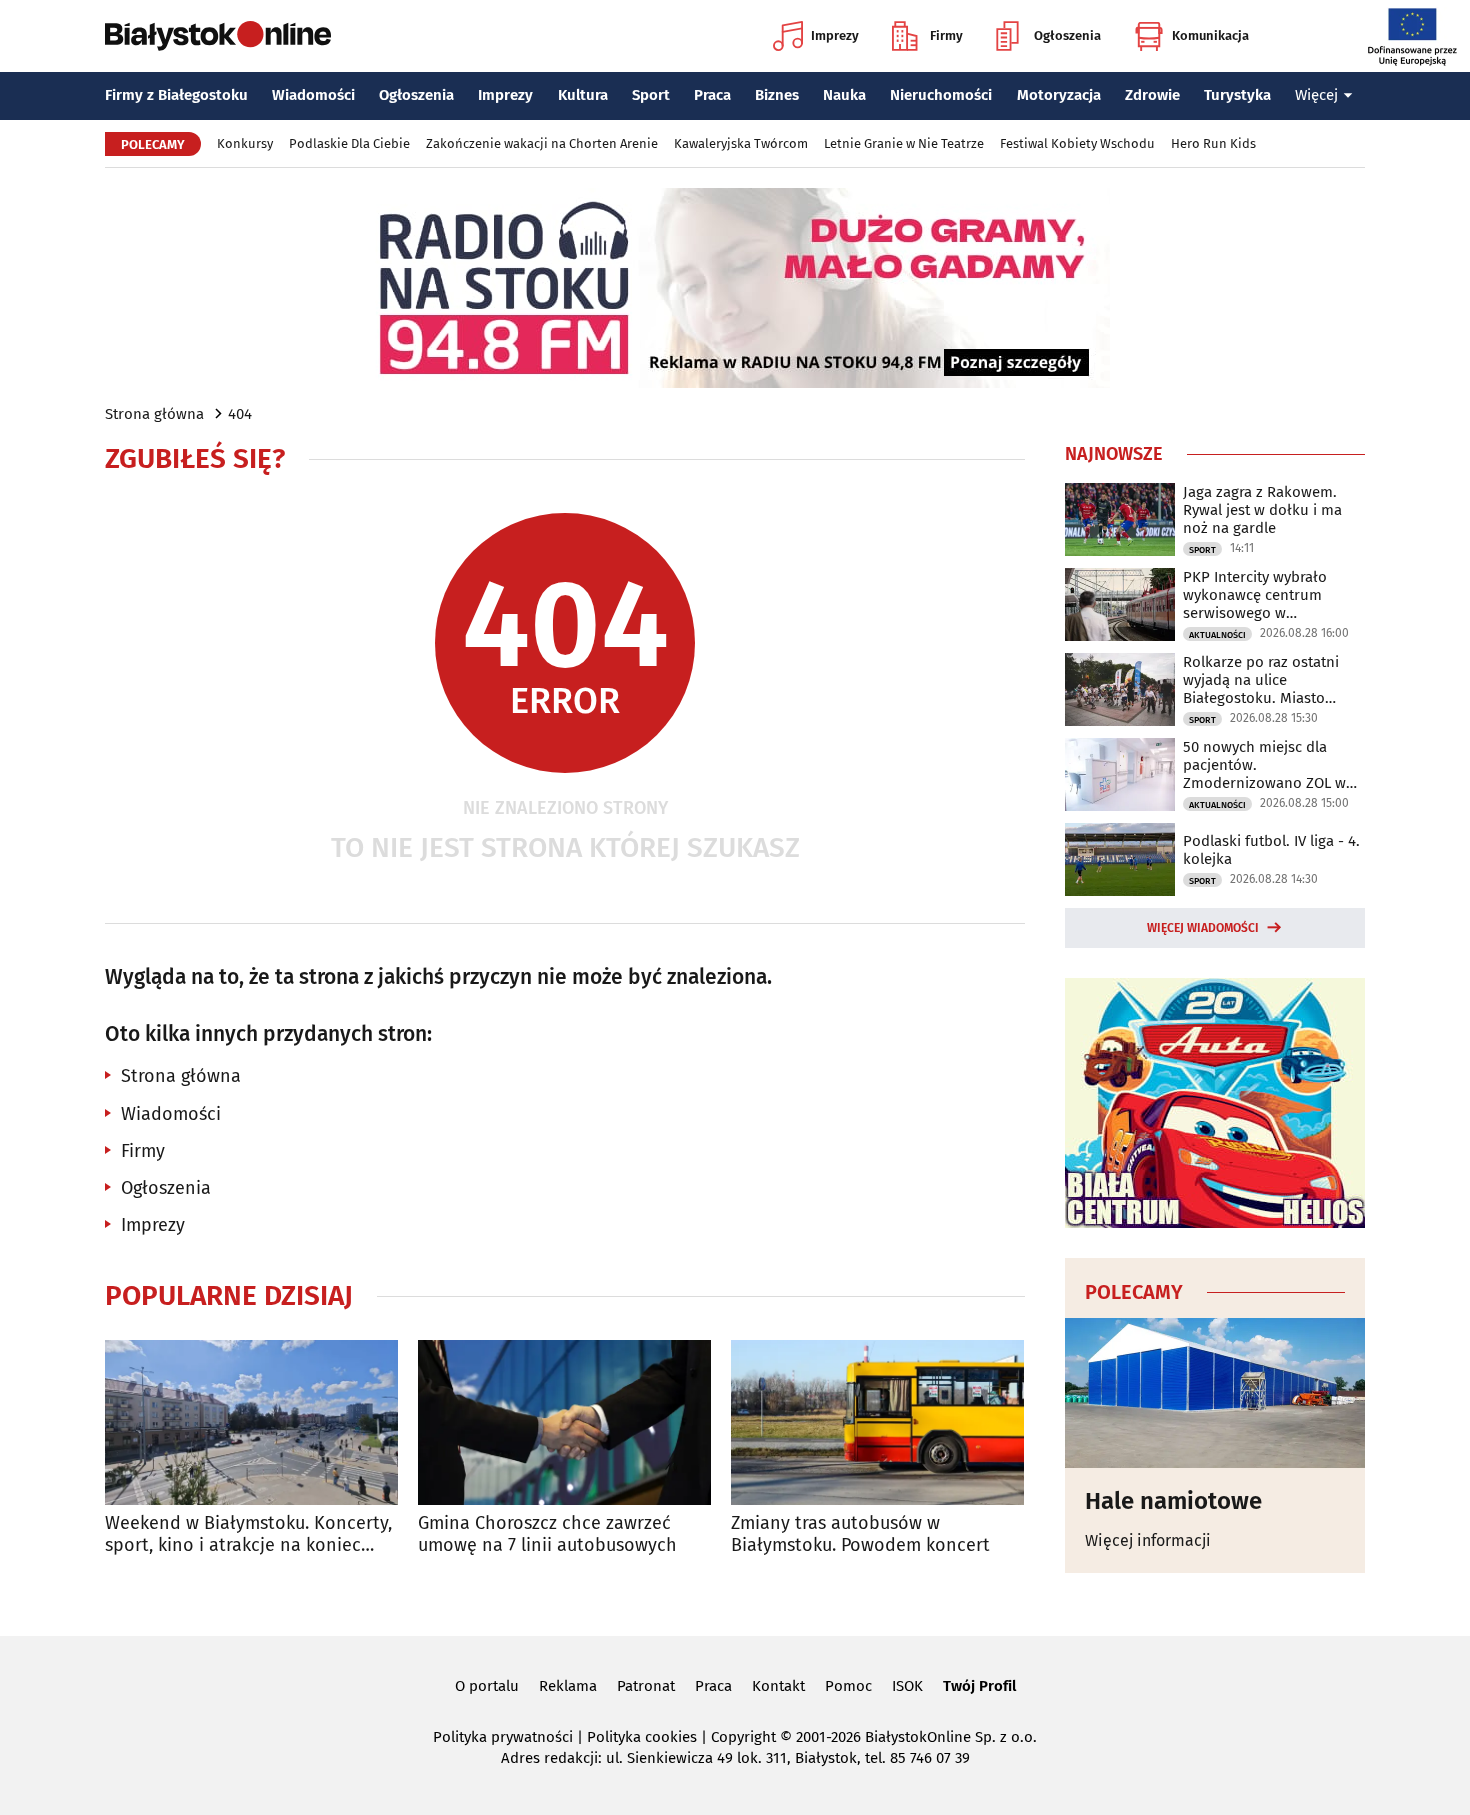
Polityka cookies (642, 1737)
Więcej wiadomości (1203, 928)
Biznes (777, 95)
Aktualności (1217, 635)
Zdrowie (1152, 95)
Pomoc (848, 1686)
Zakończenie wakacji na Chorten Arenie (542, 143)
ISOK (907, 1686)
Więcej (1316, 95)
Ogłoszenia (1067, 35)
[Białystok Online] (218, 36)
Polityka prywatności (503, 1737)
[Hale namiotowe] (1215, 1393)
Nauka (844, 95)
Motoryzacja (1059, 95)
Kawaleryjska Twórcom (741, 143)
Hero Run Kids (1213, 143)
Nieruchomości (941, 95)
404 (240, 414)
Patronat (646, 1686)
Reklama (568, 1686)
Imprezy (835, 35)
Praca (712, 95)
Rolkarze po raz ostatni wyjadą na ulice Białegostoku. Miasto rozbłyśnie (1261, 680)
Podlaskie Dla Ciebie (349, 143)
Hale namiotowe (1173, 1501)
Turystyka (1237, 95)
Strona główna (154, 414)
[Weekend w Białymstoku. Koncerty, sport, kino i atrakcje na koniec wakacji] (251, 1422)
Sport (651, 95)
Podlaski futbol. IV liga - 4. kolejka (1271, 850)
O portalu (487, 1686)
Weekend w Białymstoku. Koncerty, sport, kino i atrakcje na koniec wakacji (248, 1534)
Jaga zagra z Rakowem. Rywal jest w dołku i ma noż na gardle (1262, 510)
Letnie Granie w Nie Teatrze (904, 143)
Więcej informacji (1148, 1540)
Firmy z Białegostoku (176, 95)
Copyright (743, 1737)
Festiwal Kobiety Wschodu (1077, 143)
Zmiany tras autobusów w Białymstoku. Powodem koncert (860, 1534)
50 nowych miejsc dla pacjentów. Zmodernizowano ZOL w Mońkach (1264, 765)
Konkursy (245, 143)
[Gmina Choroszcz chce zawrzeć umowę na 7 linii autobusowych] (564, 1422)
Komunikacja (1210, 35)
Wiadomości (313, 95)
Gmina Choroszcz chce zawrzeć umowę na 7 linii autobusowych (547, 1534)
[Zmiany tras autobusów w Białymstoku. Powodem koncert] (877, 1422)
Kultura (583, 95)
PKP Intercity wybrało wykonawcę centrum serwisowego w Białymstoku (1255, 595)
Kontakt (778, 1686)
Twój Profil (979, 1686)
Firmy (946, 35)
